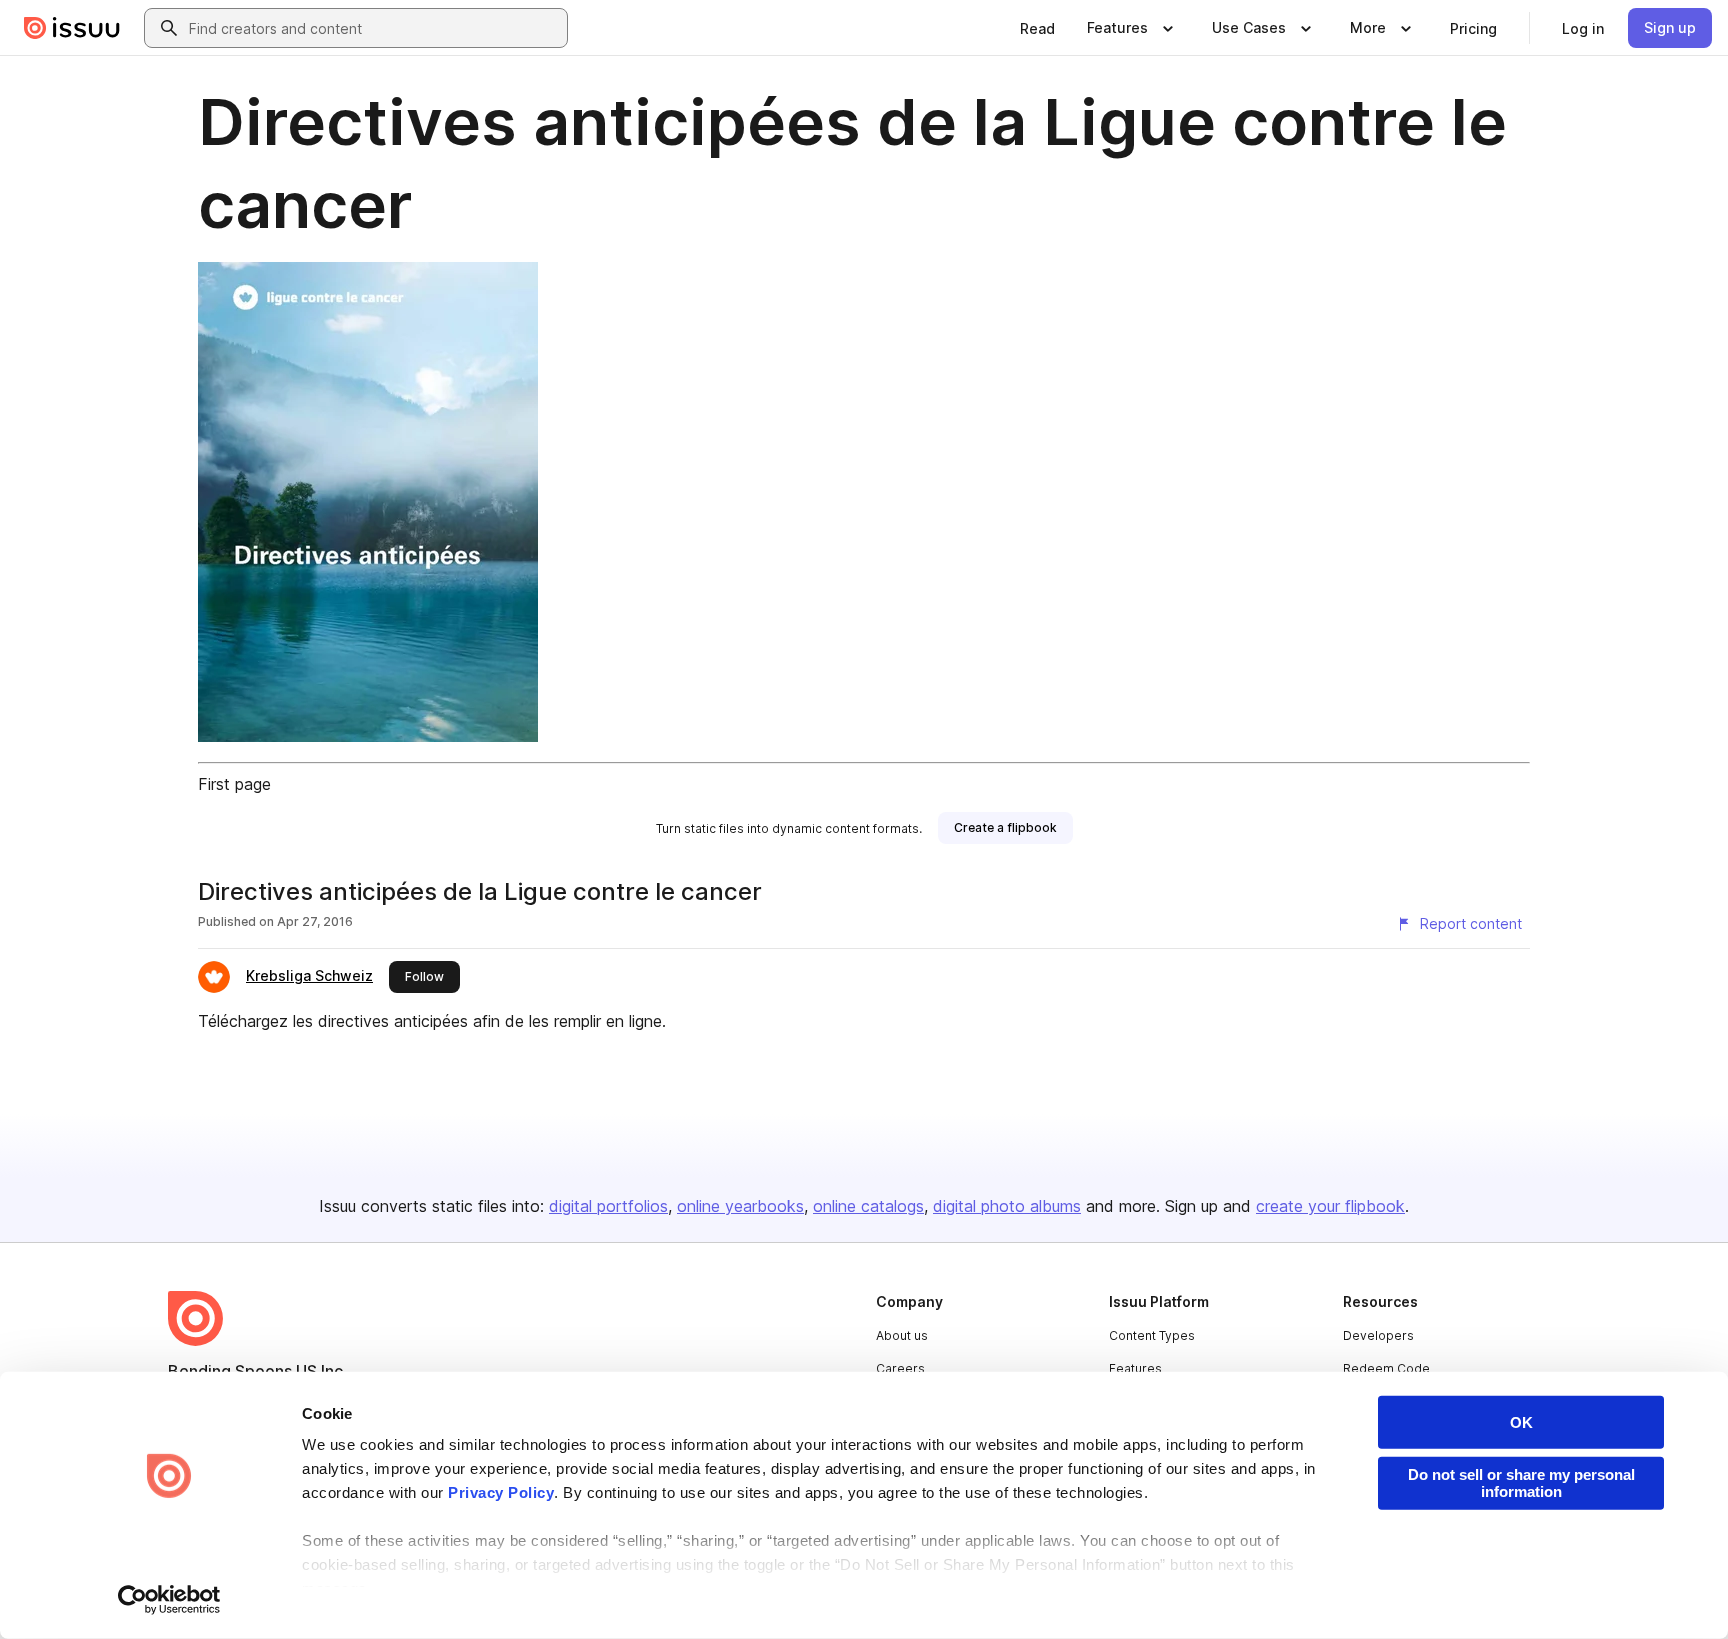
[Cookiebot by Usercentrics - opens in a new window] (169, 1600)
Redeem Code (1386, 1368)
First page (234, 784)
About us (902, 1335)
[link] (1037, 28)
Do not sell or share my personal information (1521, 1483)
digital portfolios (608, 1206)
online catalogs (868, 1206)
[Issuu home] (72, 28)
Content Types (1152, 1335)
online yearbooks (740, 1206)
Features (1135, 1368)
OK (1521, 1422)
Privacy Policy (501, 1492)
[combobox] (374, 28)
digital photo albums (1007, 1206)
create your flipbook (1330, 1206)
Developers (1378, 1335)
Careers (900, 1368)
